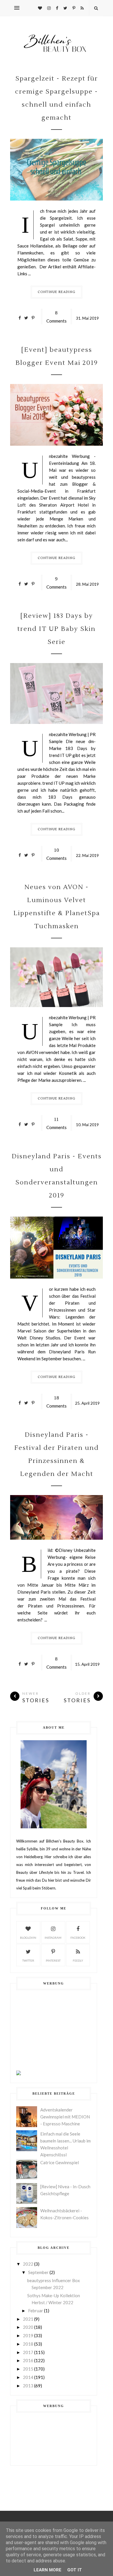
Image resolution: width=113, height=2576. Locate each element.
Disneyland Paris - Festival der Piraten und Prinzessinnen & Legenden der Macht (57, 1454)
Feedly (78, 1960)
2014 (28, 2377)
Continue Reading (57, 292)
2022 (28, 2264)
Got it (75, 2570)
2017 (28, 2352)
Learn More (48, 2570)
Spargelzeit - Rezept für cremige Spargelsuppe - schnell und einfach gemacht (57, 98)
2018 (28, 2344)
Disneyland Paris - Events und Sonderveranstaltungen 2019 (57, 1176)
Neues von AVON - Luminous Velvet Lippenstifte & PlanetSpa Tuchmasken (57, 907)
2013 (28, 2386)
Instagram (53, 1938)
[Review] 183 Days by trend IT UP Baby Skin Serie (57, 629)
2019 (28, 2335)
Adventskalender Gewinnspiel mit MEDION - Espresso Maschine (65, 2117)
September (38, 2272)
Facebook (78, 1938)
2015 (28, 2369)
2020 (28, 2327)
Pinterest (53, 1960)
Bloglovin (28, 1938)
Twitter (28, 1960)
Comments (57, 317)
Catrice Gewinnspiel (60, 2162)
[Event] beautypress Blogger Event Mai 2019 (57, 356)
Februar (36, 2311)
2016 (28, 2360)
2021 (28, 2319)
